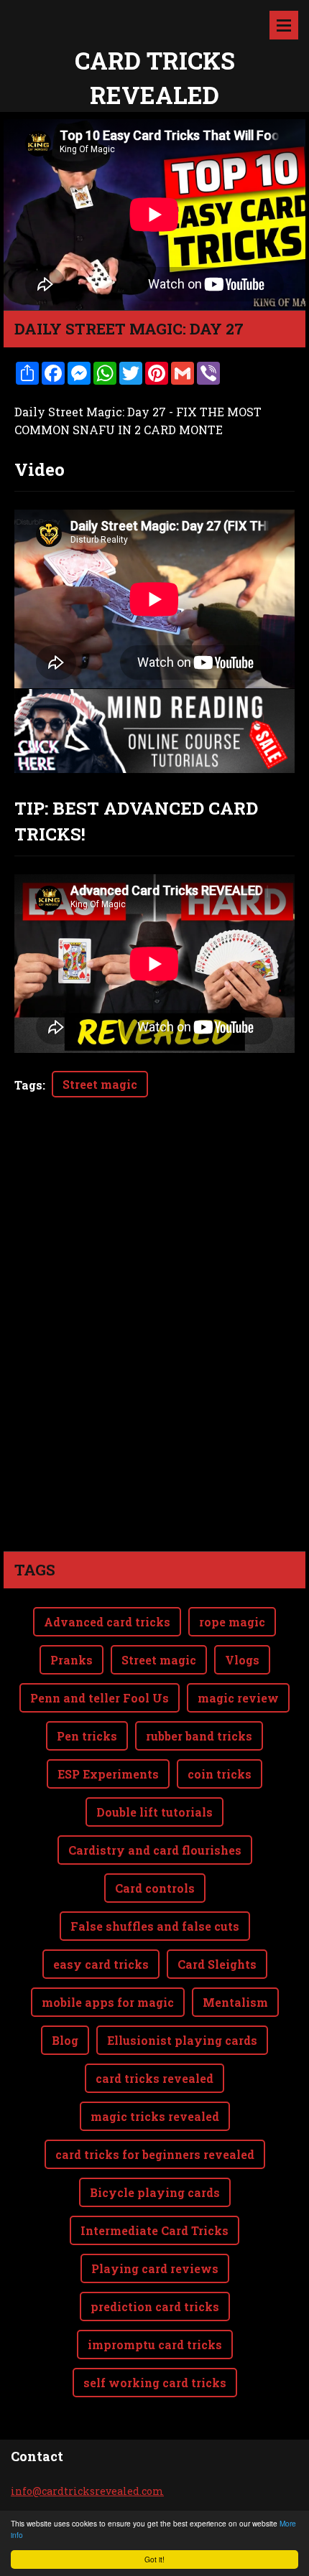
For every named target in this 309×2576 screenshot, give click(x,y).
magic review (238, 1698)
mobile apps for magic (108, 2002)
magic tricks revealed (155, 2116)
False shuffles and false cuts (155, 1926)
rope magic (232, 1622)
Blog (65, 2040)
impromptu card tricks (155, 2345)
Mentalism (235, 2002)
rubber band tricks (199, 1736)
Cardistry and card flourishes (155, 1850)
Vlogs (242, 1660)
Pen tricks (87, 1736)
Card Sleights (217, 1964)
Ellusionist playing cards (182, 2040)
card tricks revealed (154, 2078)
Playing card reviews (155, 2268)
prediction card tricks (155, 2306)
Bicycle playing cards (155, 2192)
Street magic (100, 1084)
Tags (28, 1085)
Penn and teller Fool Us (100, 1698)
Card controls (155, 1888)
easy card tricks (101, 1964)
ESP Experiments (108, 1774)
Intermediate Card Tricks (154, 2230)
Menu (284, 25)
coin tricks (220, 1774)
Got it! (154, 2559)
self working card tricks (155, 2383)
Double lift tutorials (154, 1812)
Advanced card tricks (107, 1622)
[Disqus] (154, 1349)
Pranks (72, 1660)
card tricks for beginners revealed (155, 2154)
